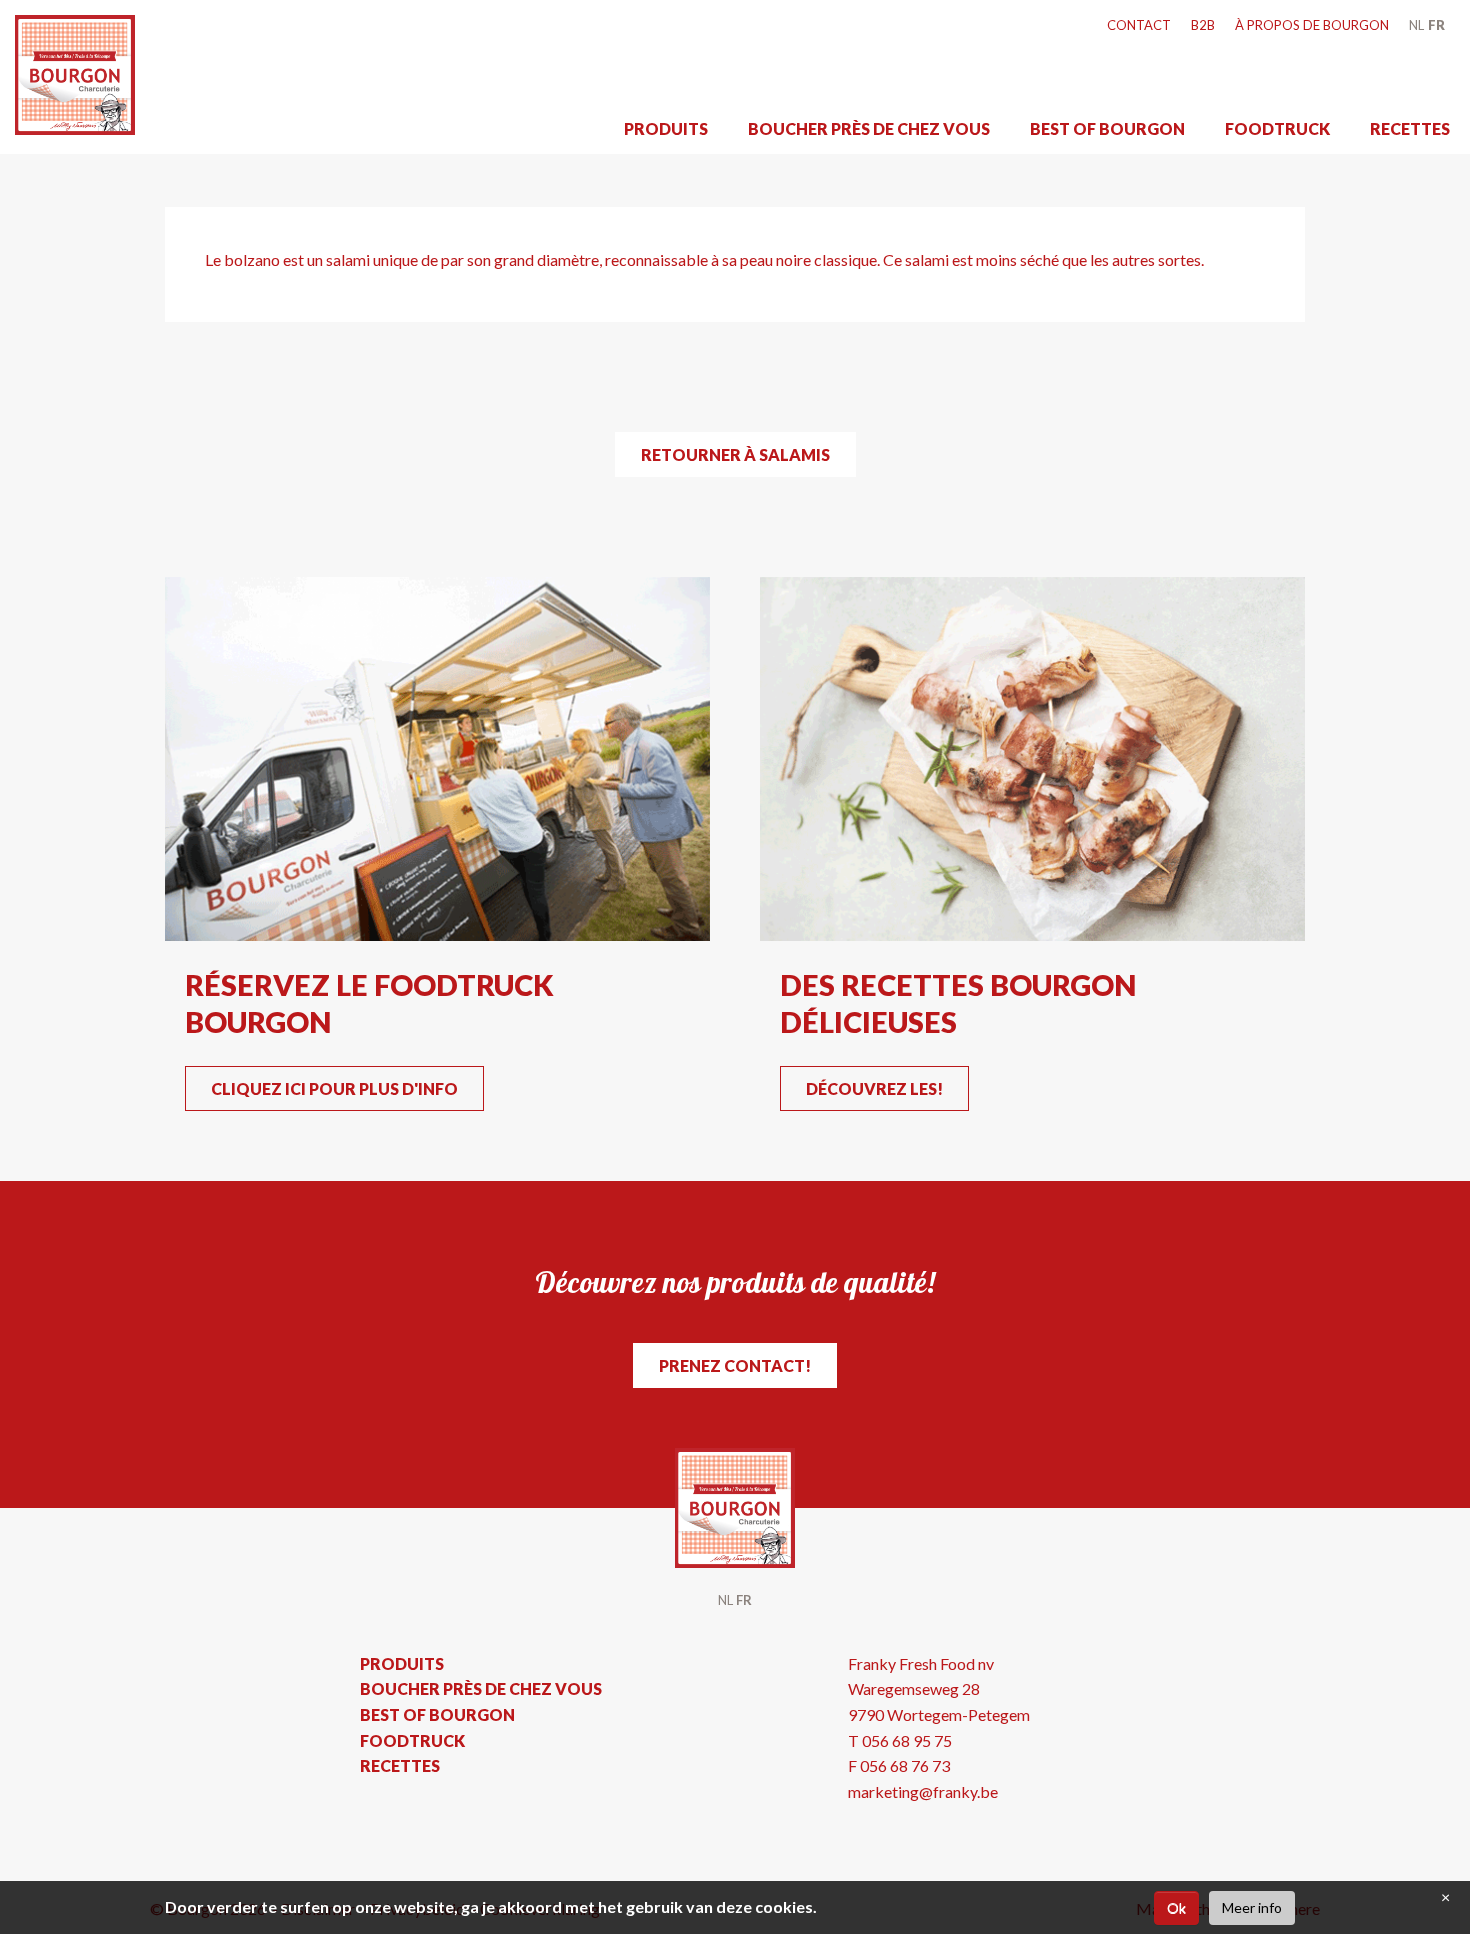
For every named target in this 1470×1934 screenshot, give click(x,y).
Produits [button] (666, 128)
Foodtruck (1277, 128)
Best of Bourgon (1107, 128)
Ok (1176, 1907)
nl (1416, 25)
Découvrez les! (874, 1088)
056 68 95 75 (907, 1740)
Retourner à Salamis (735, 454)
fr (1436, 25)
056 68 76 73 (905, 1765)
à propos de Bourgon (1312, 25)
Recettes (1410, 128)
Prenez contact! (735, 1365)
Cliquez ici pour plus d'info (334, 1088)
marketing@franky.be (923, 1791)
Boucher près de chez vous (869, 128)
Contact (1139, 25)
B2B (1203, 25)
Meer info (1252, 1907)
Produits (402, 1663)
